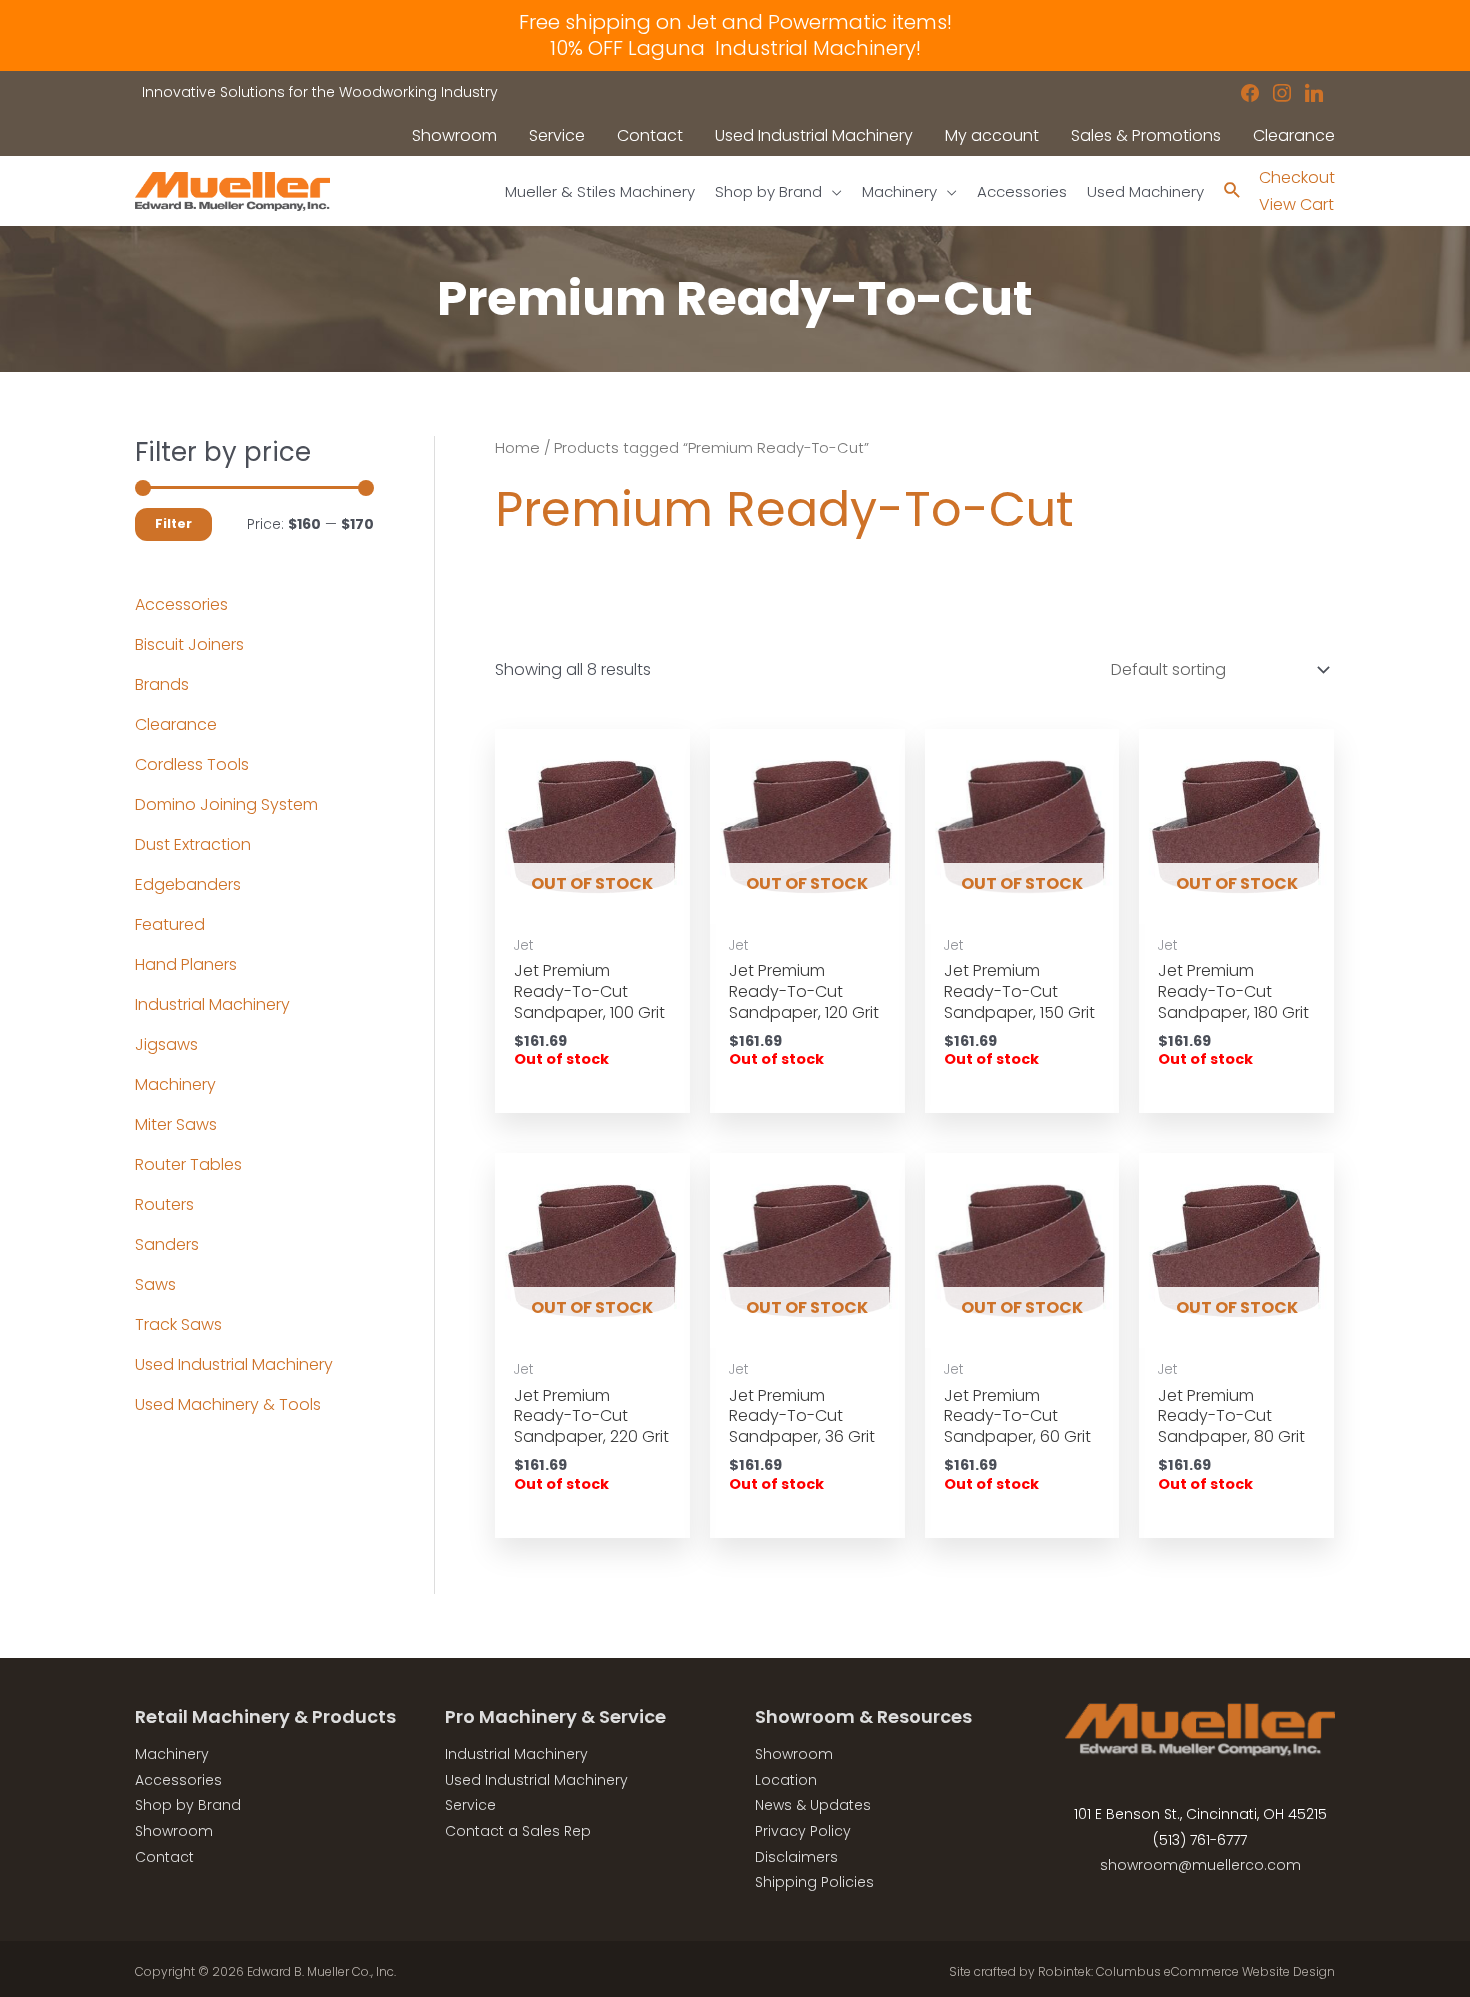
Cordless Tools (192, 764)
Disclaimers (796, 1857)
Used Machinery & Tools (228, 1404)
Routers (164, 1204)
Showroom (174, 1831)
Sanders (167, 1244)
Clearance (176, 724)
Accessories (181, 604)
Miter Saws (176, 1124)
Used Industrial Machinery (234, 1364)
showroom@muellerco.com (1200, 1865)
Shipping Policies (814, 1882)
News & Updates (813, 1805)
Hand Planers (186, 964)
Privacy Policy (803, 1831)
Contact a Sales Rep (518, 1831)
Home (517, 448)
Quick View (592, 904)
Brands (162, 684)
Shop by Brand (188, 1805)
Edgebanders (188, 884)
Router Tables (188, 1164)
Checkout (1297, 177)
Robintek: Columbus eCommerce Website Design (1186, 1971)
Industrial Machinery (212, 1004)
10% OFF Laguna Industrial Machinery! (735, 48)
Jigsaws (166, 1044)
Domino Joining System (226, 804)
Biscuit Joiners (189, 644)
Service (470, 1805)
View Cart (1296, 204)
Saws (155, 1284)
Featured (170, 924)
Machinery (175, 1084)
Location (786, 1780)
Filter (173, 523)
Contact (164, 1857)
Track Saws (178, 1324)
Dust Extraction (193, 844)
